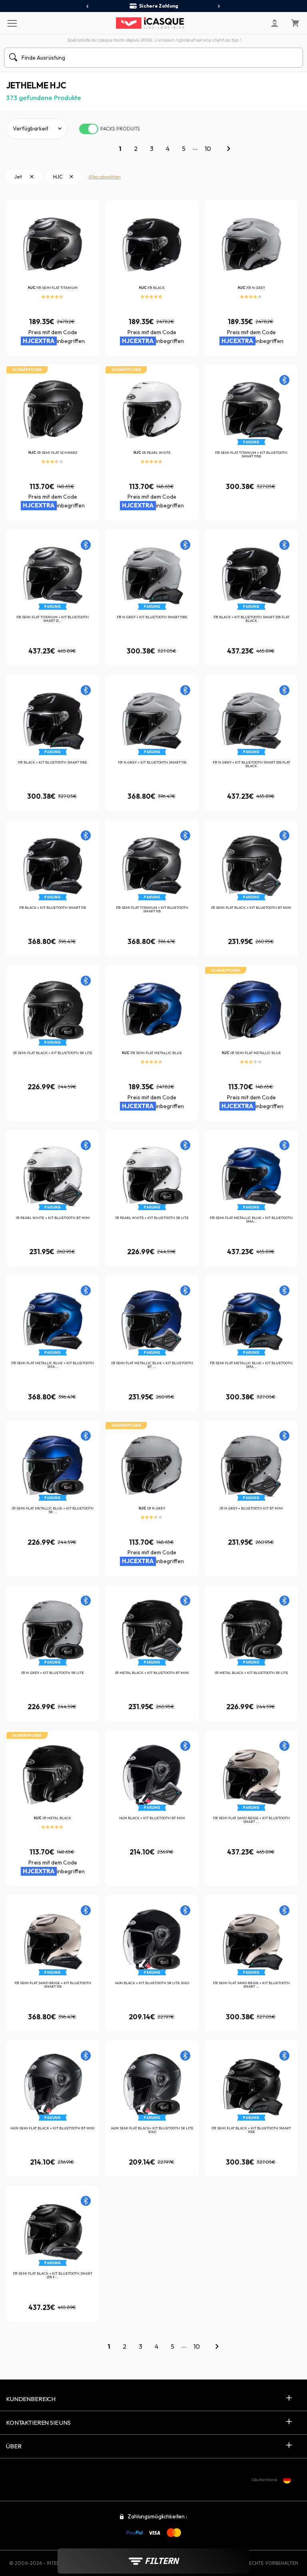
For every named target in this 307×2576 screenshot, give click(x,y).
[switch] (89, 129)
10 (208, 148)
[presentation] (88, 6)
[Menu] (12, 23)
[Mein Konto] (275, 23)
